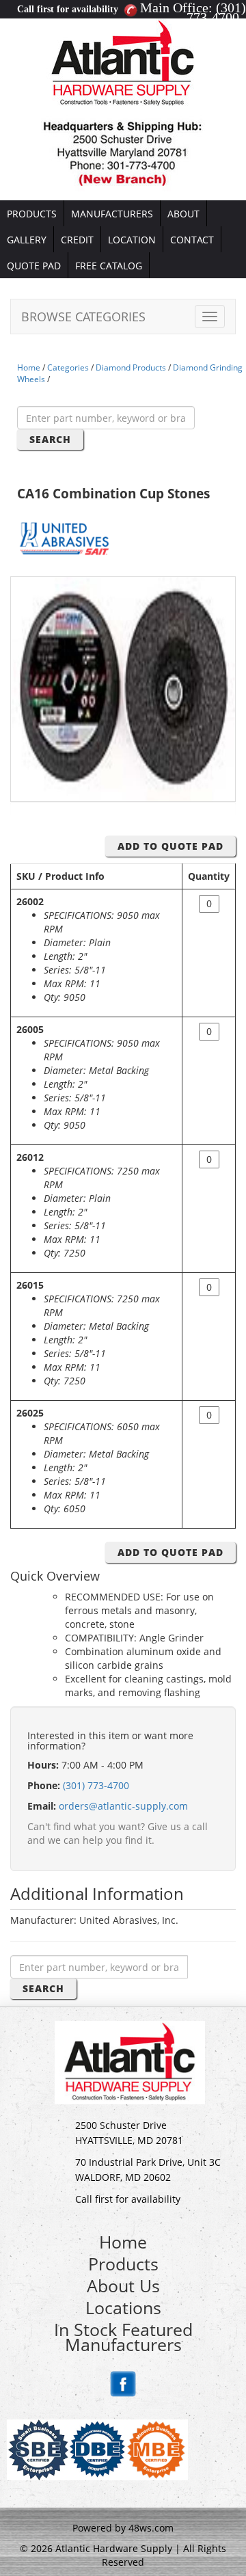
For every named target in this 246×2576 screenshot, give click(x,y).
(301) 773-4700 (216, 12)
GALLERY (27, 240)
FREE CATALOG (109, 266)
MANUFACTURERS (112, 214)
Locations (123, 2307)
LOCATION (132, 240)
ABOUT (183, 214)
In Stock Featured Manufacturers (123, 2337)
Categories (68, 367)
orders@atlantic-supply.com (123, 1806)
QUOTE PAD (34, 266)
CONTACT (192, 240)
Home (29, 367)
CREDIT (77, 240)
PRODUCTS (32, 214)
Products (123, 2264)
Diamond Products (131, 367)
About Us (123, 2285)
